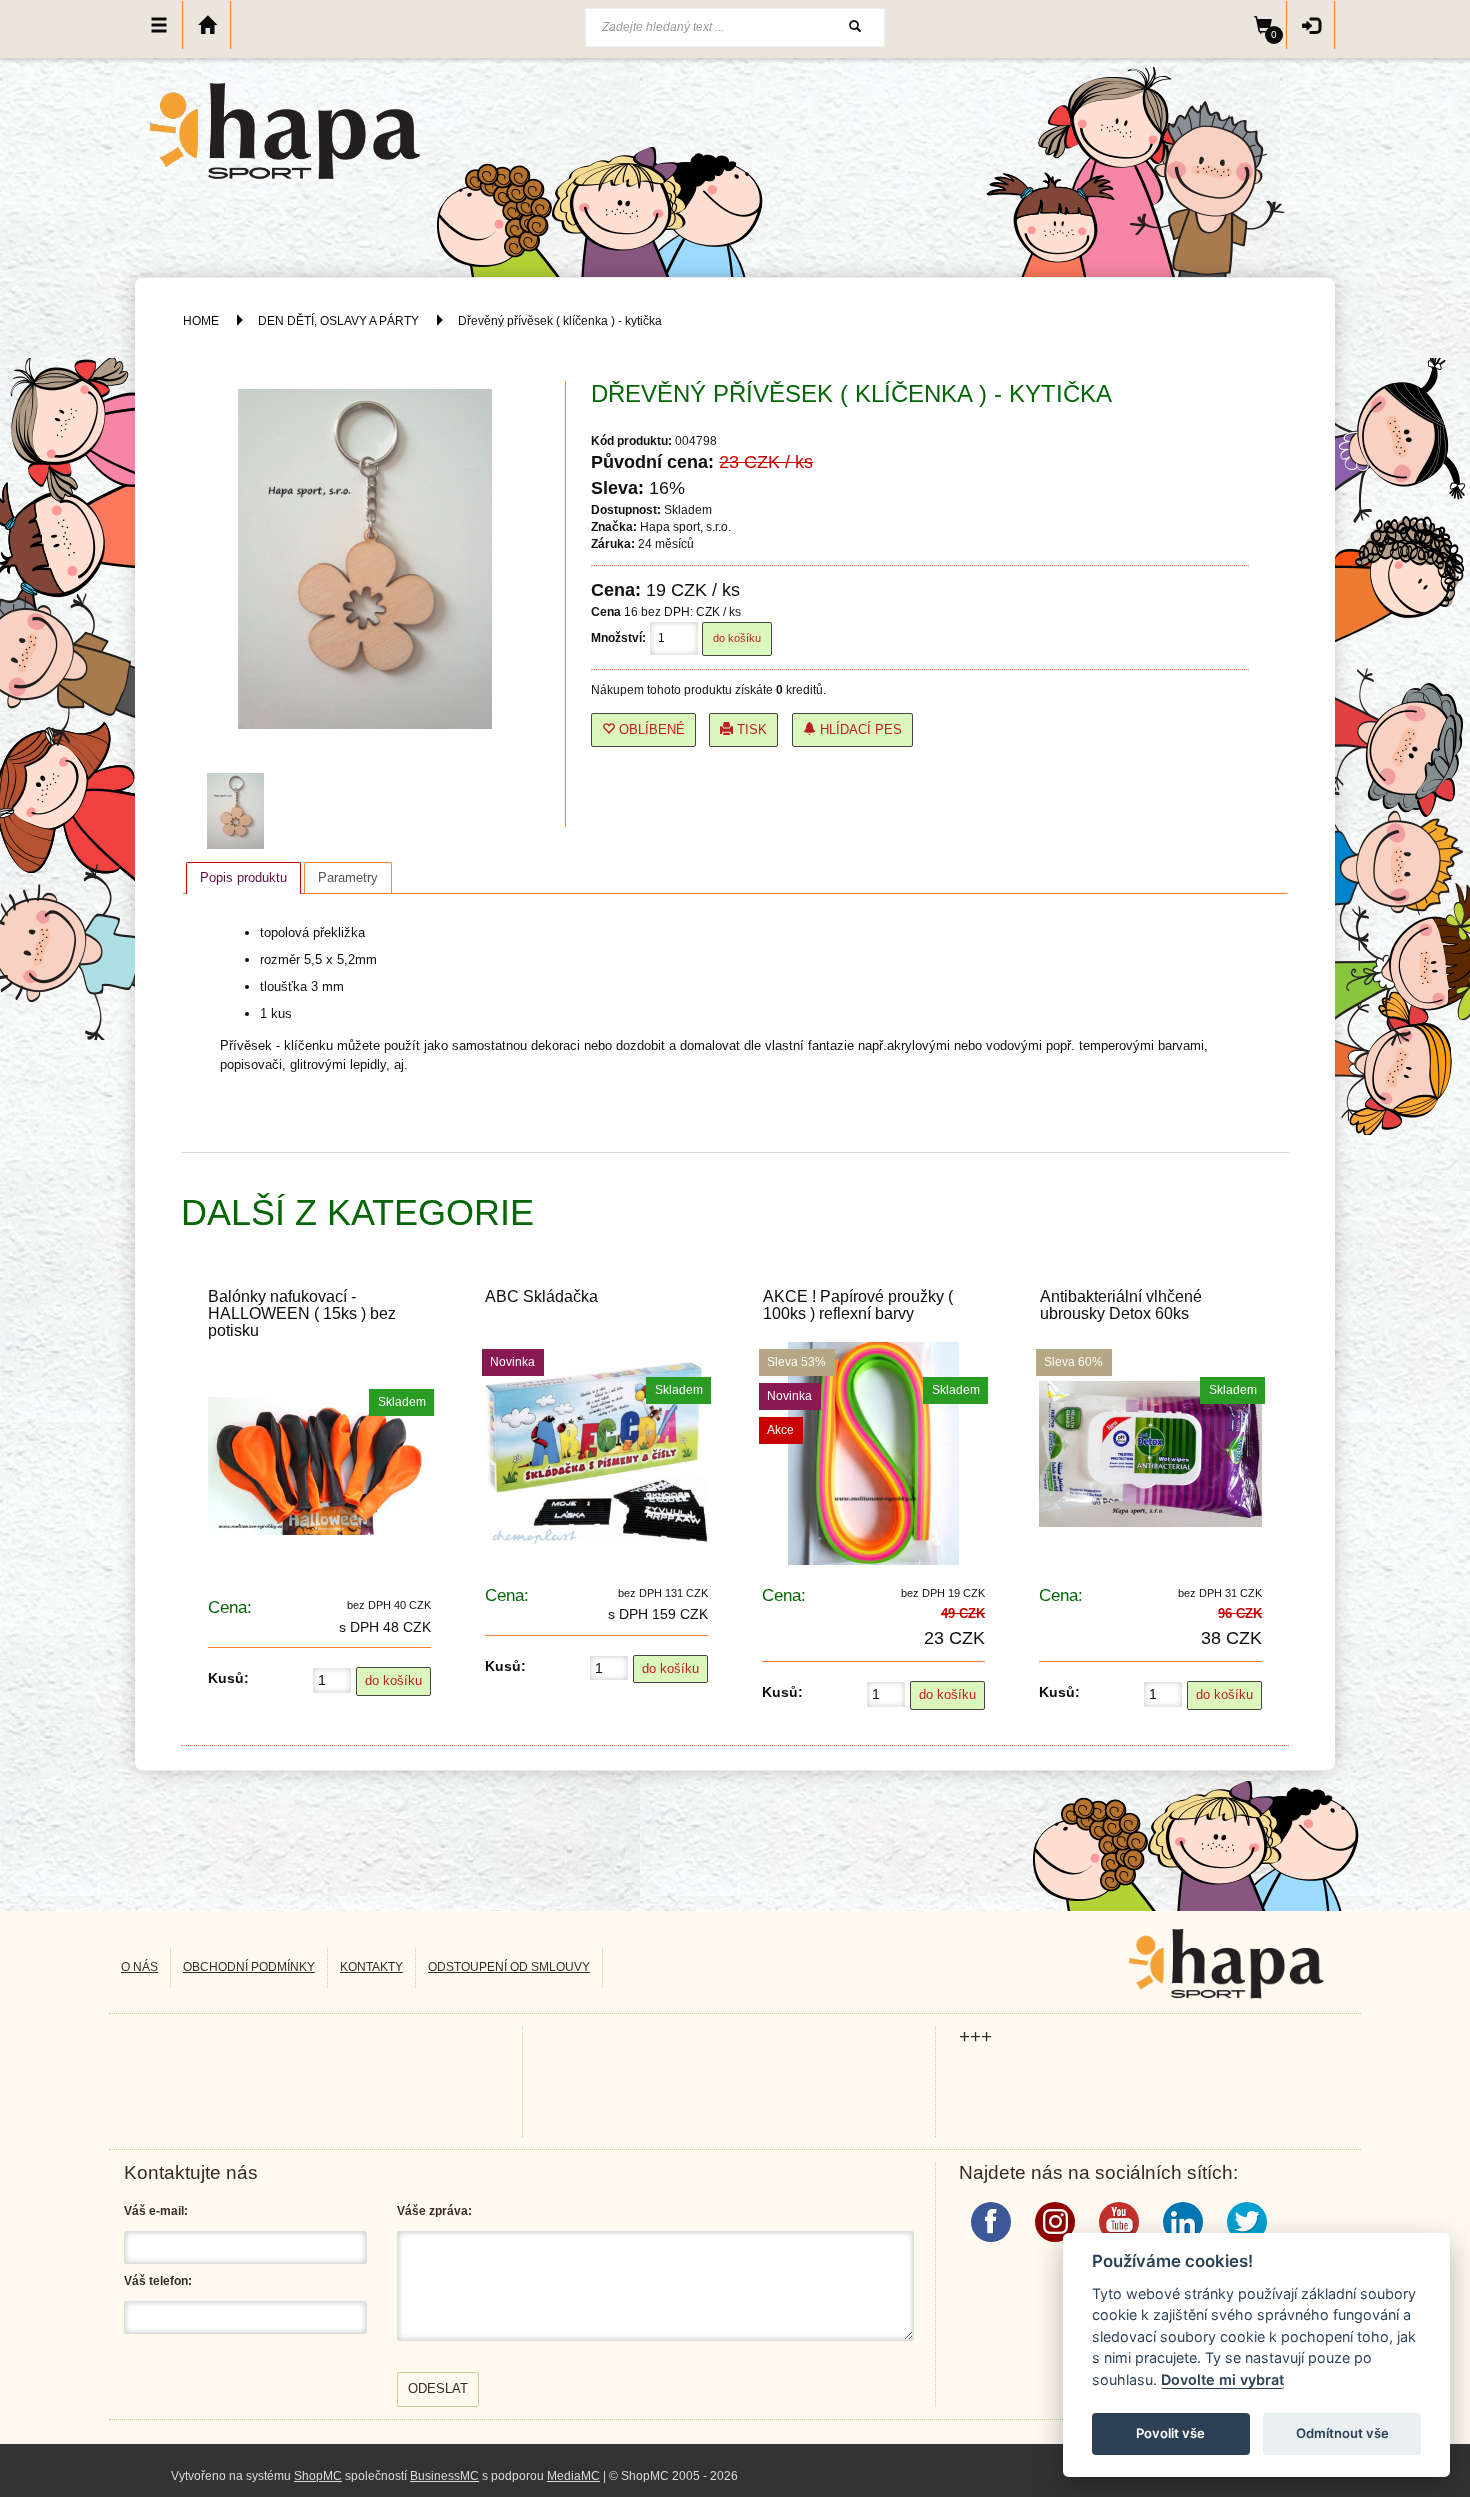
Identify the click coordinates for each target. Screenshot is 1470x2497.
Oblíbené (650, 729)
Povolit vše (1170, 2433)
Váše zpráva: (434, 2211)
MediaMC (573, 2476)
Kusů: (228, 1678)
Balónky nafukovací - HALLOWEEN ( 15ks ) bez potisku (302, 1313)
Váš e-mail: (156, 2211)
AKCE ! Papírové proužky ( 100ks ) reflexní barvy (858, 1305)
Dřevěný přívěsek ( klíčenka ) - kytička (560, 321)
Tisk (750, 729)
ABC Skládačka (541, 1296)
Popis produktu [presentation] (243, 877)
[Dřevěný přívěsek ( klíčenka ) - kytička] (240, 811)
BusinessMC (444, 2476)
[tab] (243, 878)
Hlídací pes (859, 729)
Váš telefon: (158, 2281)
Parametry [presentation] (348, 877)
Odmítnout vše (1342, 2433)
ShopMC (318, 2476)
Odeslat (438, 2388)
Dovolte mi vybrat (1222, 2379)
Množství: (618, 638)
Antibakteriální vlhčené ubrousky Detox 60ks (1121, 1305)
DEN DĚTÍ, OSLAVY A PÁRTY (340, 321)
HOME (201, 321)
